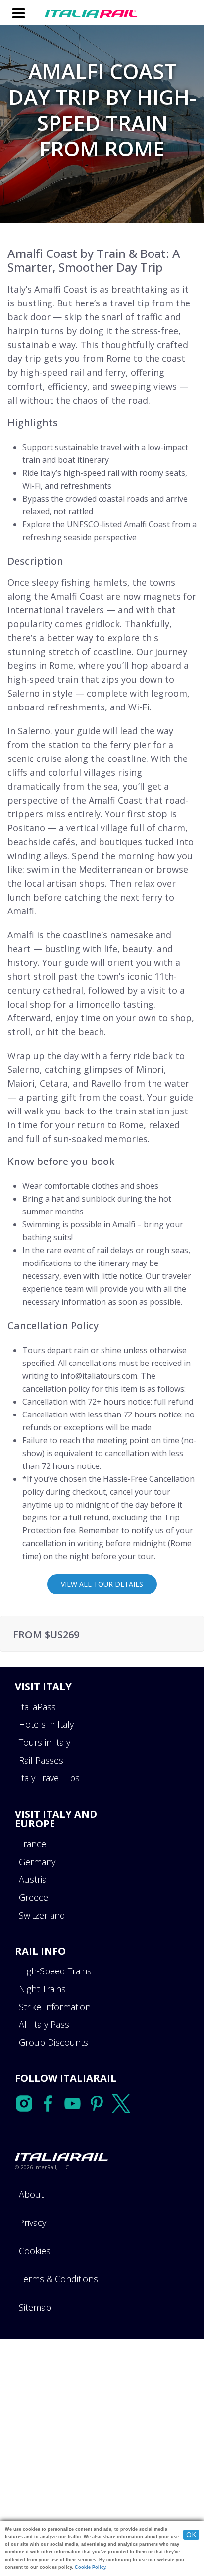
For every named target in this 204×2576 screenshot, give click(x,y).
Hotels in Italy (46, 1724)
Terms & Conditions (58, 2279)
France (32, 1844)
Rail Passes (41, 1760)
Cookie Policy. (91, 2567)
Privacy (32, 2222)
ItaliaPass (37, 1707)
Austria (33, 1879)
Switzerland (42, 1915)
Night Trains (42, 1989)
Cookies (35, 2251)
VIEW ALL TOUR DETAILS (102, 1584)
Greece (33, 1897)
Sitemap (35, 2307)
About (31, 2194)
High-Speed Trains (55, 1971)
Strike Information (55, 2007)
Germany (37, 1862)
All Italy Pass (44, 2024)
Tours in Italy (45, 1742)
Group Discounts (53, 2042)
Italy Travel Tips (49, 1778)
